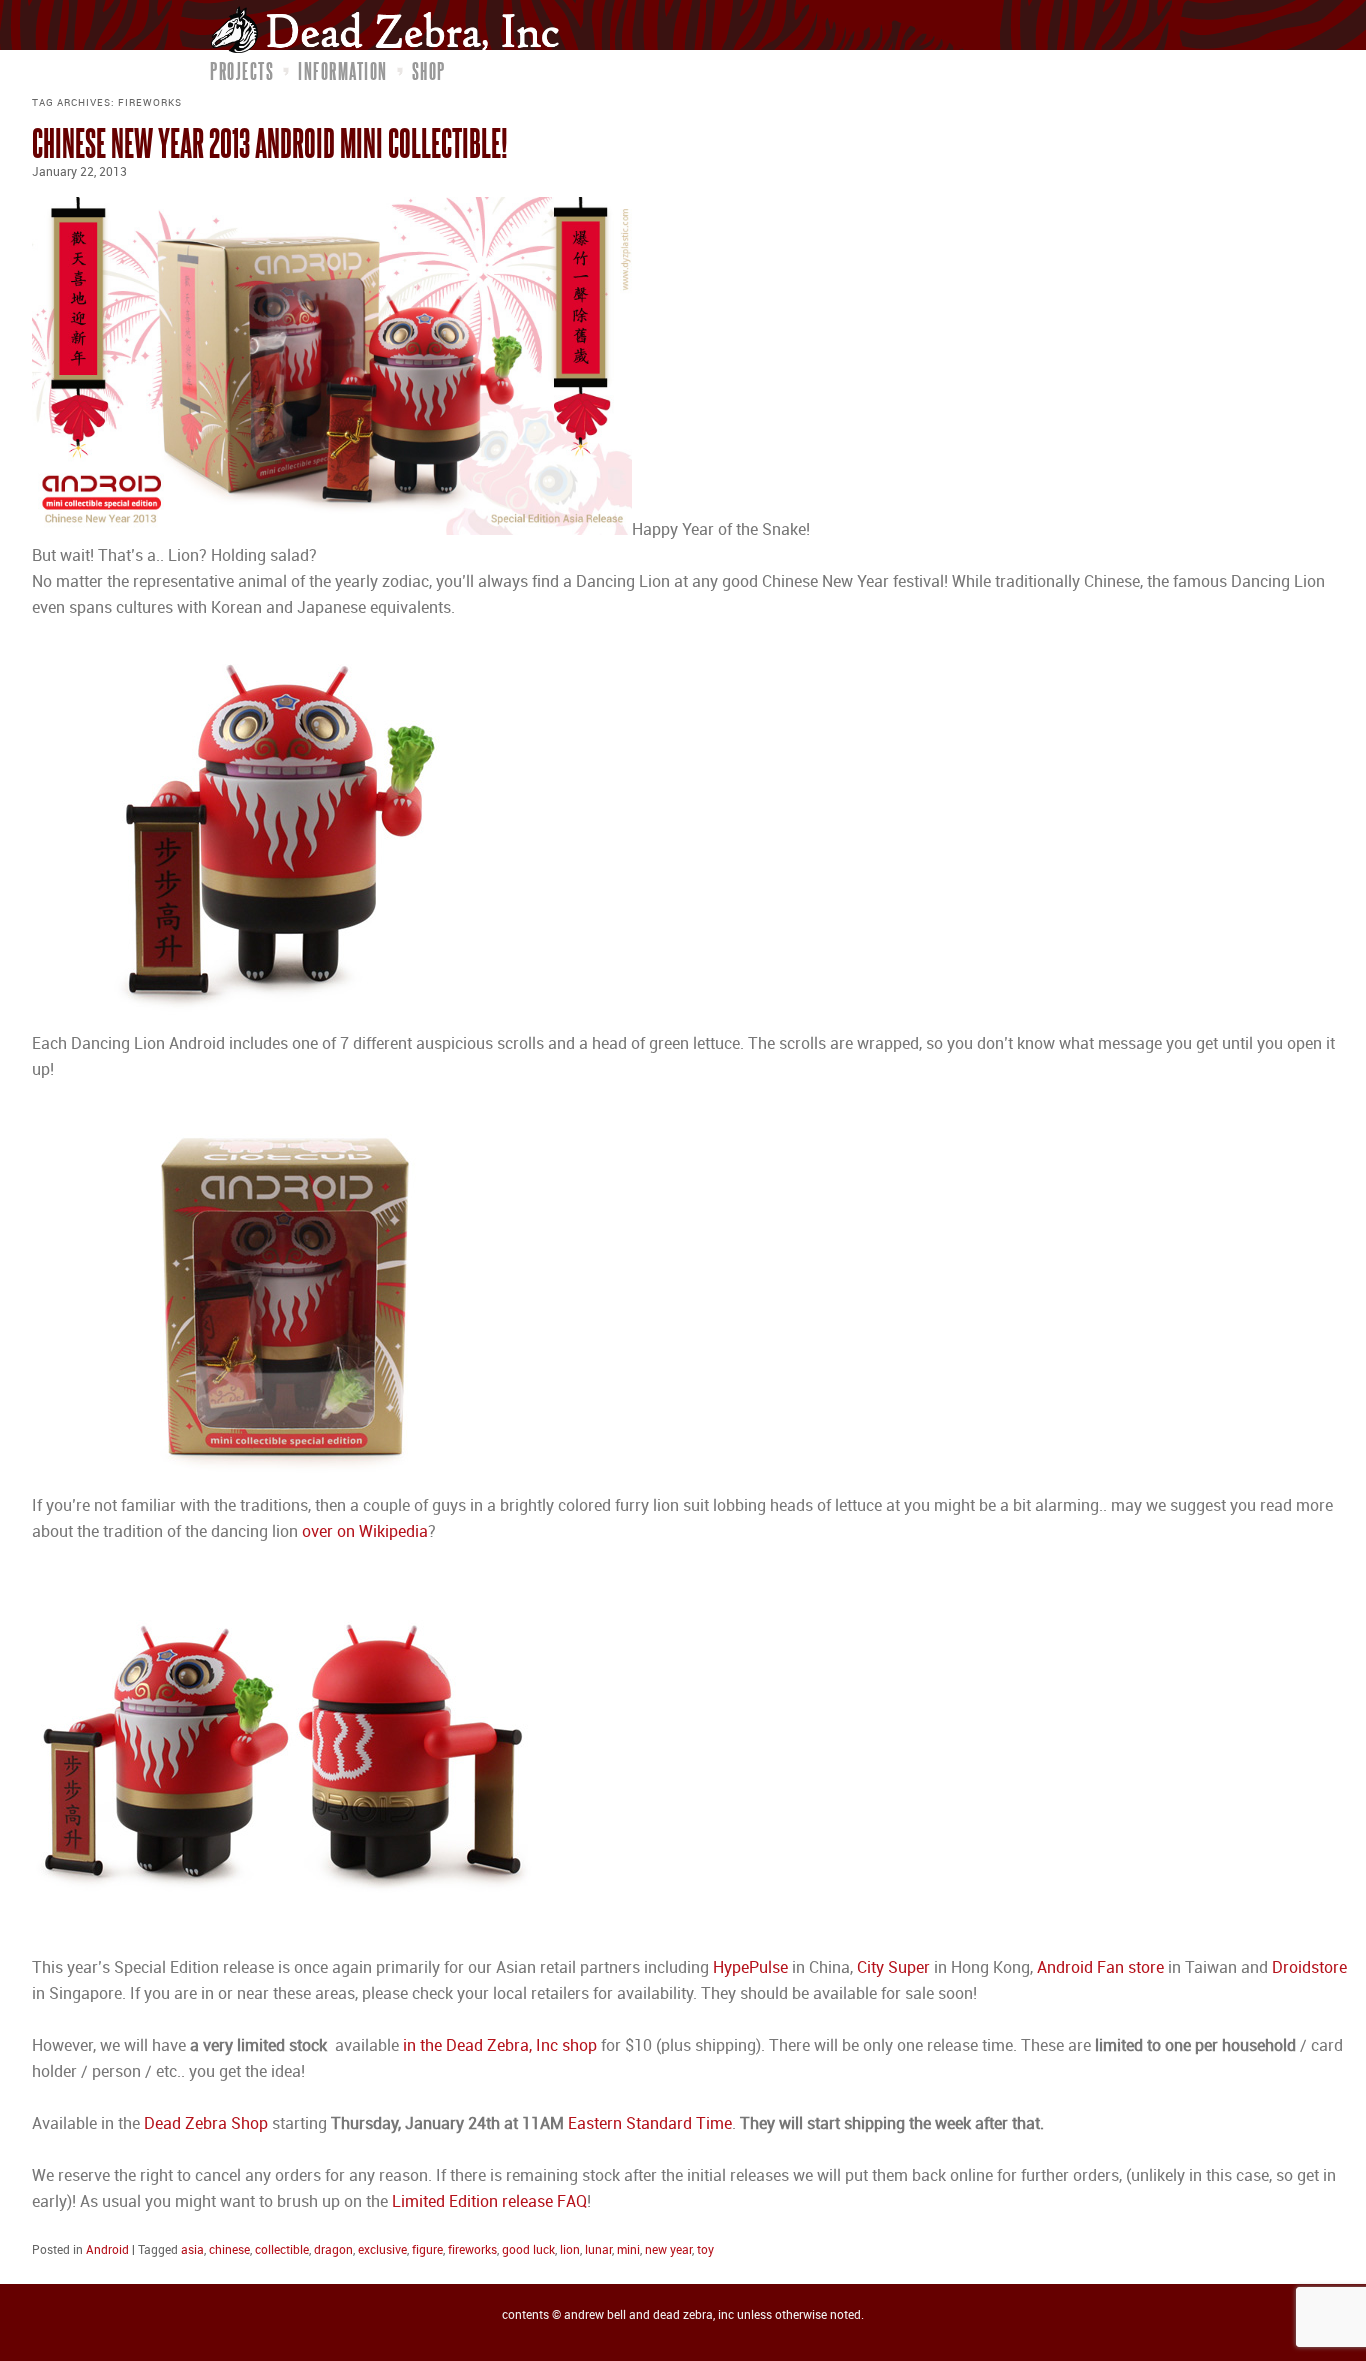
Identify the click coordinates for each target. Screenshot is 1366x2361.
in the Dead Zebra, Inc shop (500, 2046)
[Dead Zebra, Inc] (395, 29)
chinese (229, 2250)
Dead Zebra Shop (206, 2124)
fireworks (472, 2250)
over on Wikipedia (365, 1532)
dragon (333, 2250)
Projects (242, 71)
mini (628, 2250)
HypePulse (752, 1968)
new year (668, 2250)
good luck (528, 2250)
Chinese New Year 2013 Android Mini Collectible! (270, 142)
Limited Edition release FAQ (489, 2202)
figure (427, 2250)
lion (570, 2250)
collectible (282, 2250)
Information (343, 71)
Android (107, 2250)
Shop (429, 71)
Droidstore (1309, 1968)
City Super (893, 1968)
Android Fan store (1100, 1968)
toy (705, 2250)
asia (192, 2250)
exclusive (382, 2250)
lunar (598, 2250)
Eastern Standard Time (650, 2124)
